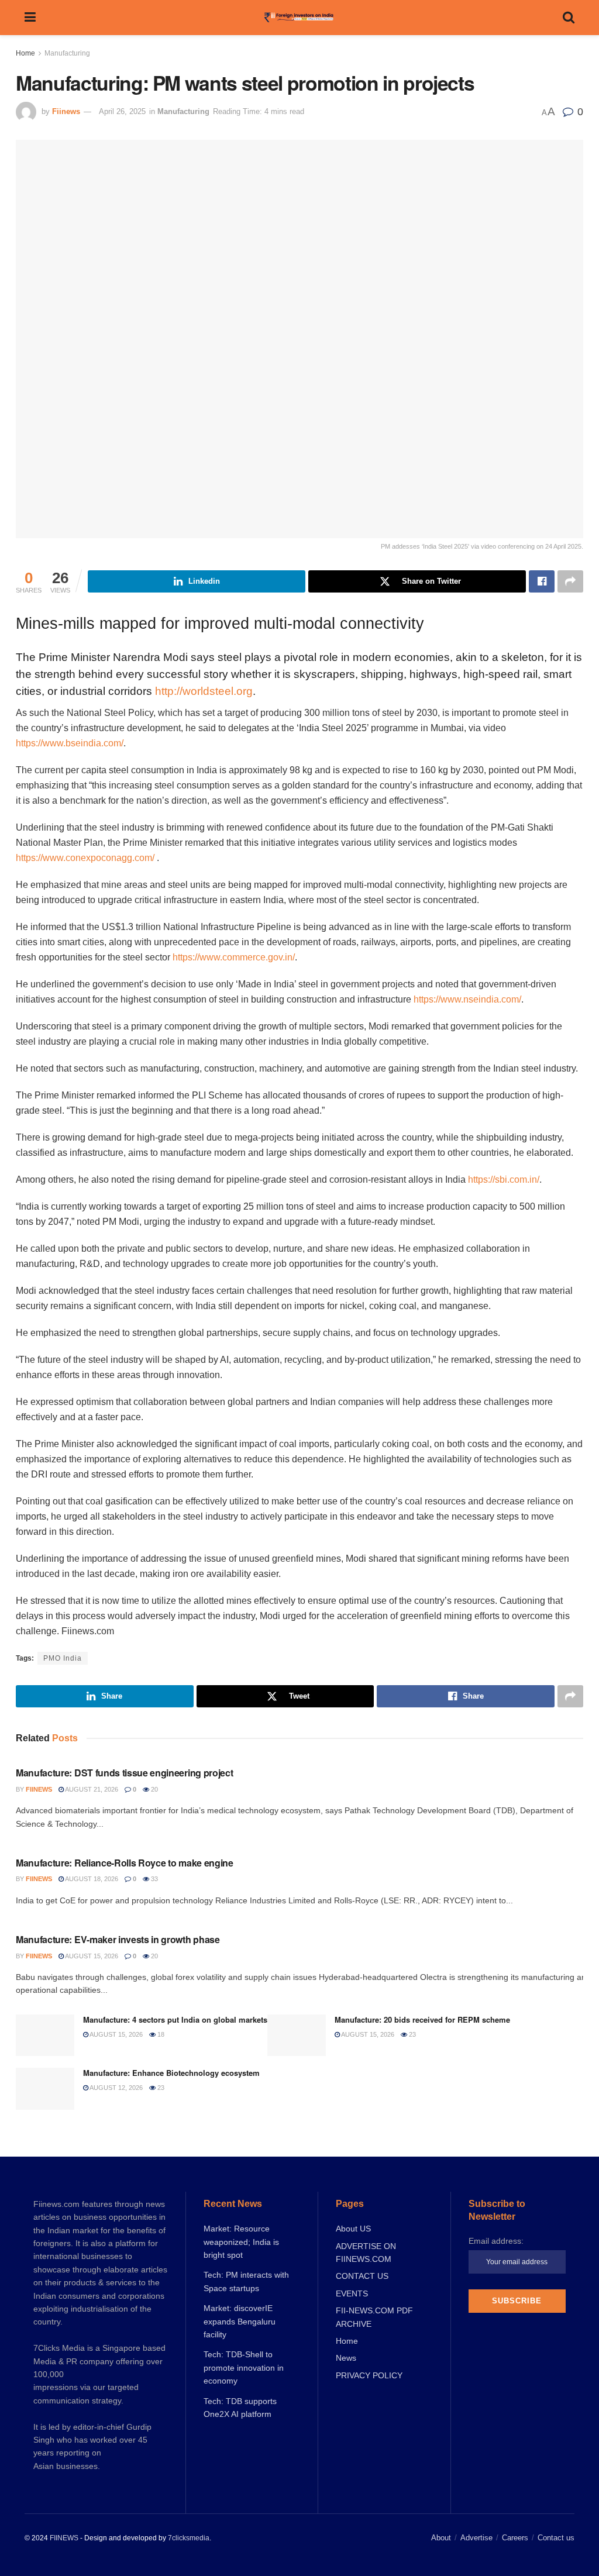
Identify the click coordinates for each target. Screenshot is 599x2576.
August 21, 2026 (91, 1789)
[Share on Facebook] (542, 581)
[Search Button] (569, 18)
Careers (515, 2538)
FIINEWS (64, 2538)
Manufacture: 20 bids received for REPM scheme (422, 2019)
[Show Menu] (30, 18)
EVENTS (352, 2293)
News (346, 2358)
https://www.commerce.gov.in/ (234, 957)
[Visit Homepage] (299, 18)
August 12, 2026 (116, 2088)
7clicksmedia (189, 2538)
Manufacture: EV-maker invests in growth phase (118, 1939)
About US (353, 2229)
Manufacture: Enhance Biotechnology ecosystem (171, 2073)
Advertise (476, 2538)
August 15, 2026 (91, 1956)
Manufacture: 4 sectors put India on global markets (175, 2019)
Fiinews (66, 111)
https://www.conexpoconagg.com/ (85, 858)
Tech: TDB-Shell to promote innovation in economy (244, 2367)
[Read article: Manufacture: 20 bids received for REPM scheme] (297, 2036)
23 (412, 2034)
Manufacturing (67, 53)
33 (154, 1879)
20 (154, 1789)
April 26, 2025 (122, 111)
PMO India (63, 1658)
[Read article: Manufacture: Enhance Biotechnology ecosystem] (45, 2089)
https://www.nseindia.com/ (467, 999)
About (441, 2538)
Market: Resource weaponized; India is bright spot (241, 2242)
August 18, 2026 (91, 1879)
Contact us (556, 2538)
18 (160, 2034)
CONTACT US (362, 2276)
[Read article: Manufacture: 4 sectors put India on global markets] (45, 2036)
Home (25, 53)
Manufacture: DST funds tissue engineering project (124, 1773)
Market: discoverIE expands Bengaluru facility (240, 2321)
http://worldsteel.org (204, 691)
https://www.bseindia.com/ (70, 743)
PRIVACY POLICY (369, 2375)
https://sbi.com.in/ (504, 1179)
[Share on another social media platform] (570, 581)
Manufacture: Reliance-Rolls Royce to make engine (125, 1863)
